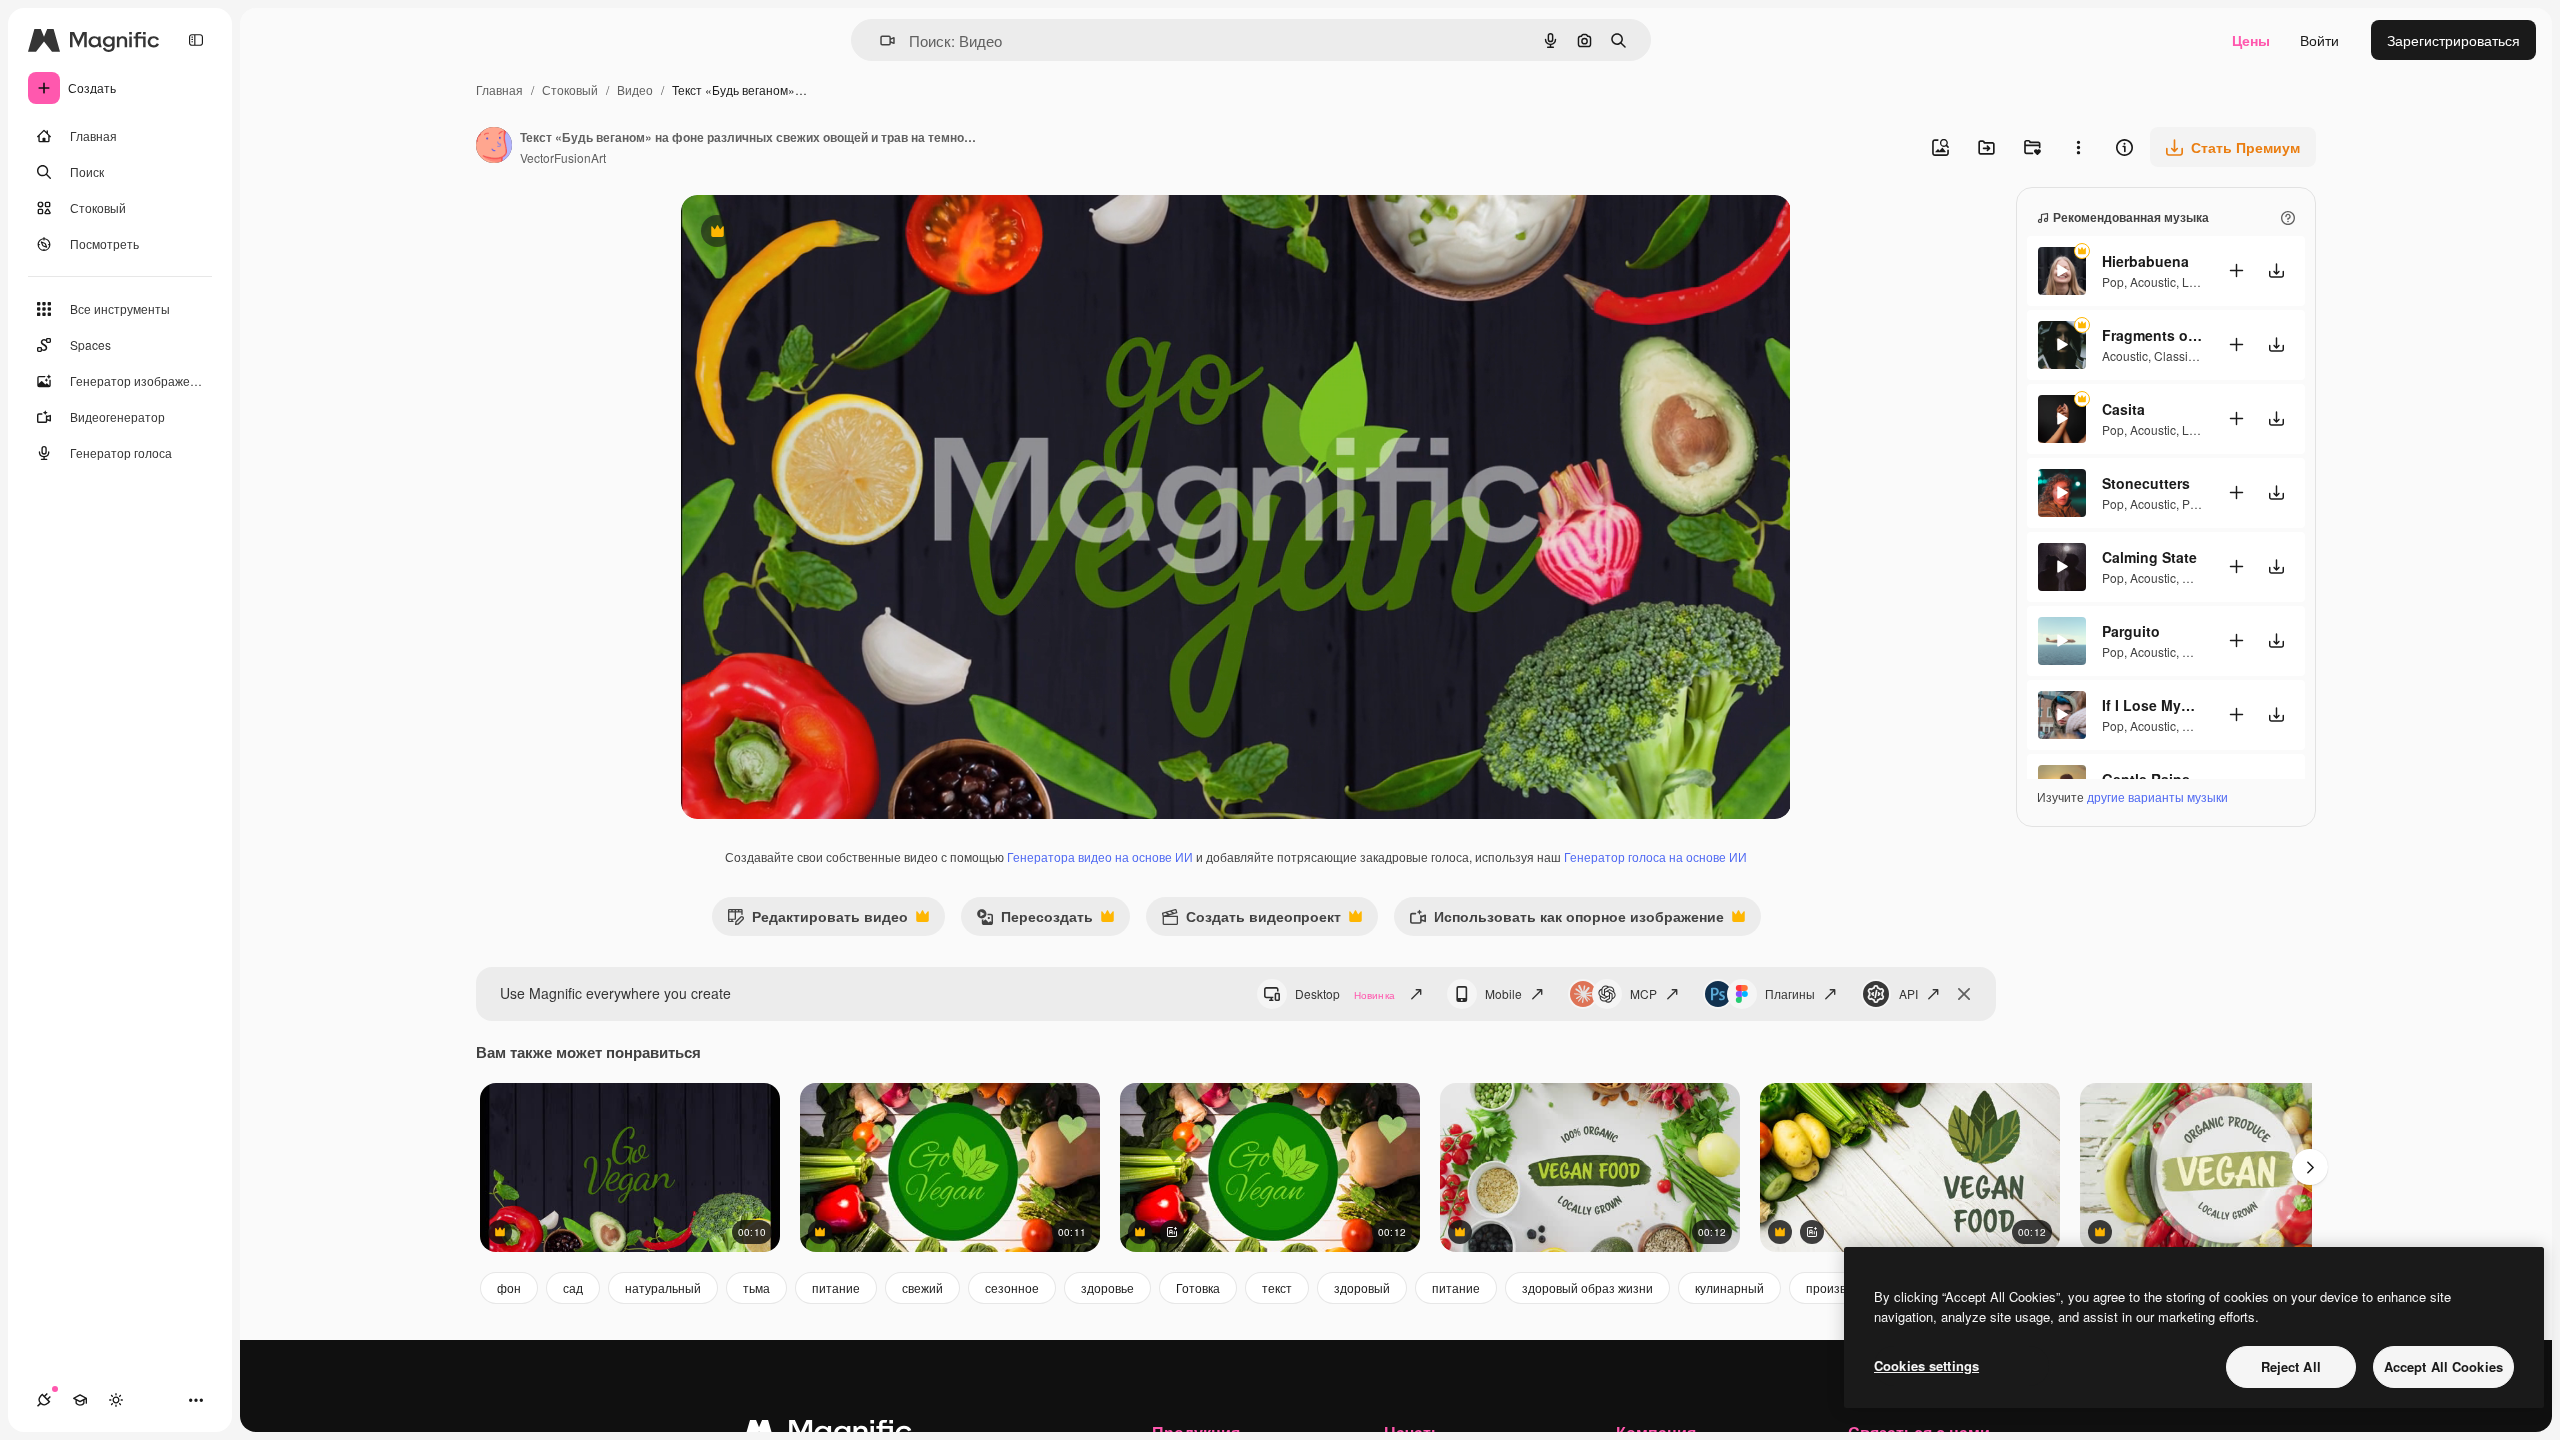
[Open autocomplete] (879, 40)
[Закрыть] (1964, 994)
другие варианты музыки (2157, 796)
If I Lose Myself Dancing (2152, 705)
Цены (2251, 40)
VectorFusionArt (563, 157)
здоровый (1362, 1287)
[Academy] (80, 1400)
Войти (2319, 40)
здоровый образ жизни (1587, 1287)
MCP (1643, 993)
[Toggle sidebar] (196, 40)
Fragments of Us (2152, 335)
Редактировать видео (817, 920)
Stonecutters (2146, 483)
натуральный (663, 1287)
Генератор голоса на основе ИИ (1655, 856)
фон (509, 1287)
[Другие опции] (2078, 147)
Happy (2199, 651)
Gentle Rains (2146, 779)
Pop (2113, 281)
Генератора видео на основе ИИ (1100, 856)
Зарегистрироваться (2453, 40)
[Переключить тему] (116, 1400)
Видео (635, 89)
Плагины (1790, 993)
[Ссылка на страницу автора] (494, 147)
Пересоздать (1034, 920)
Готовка (1198, 1287)
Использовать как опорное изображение (1566, 920)
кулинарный (1729, 1287)
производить (1842, 1287)
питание (836, 1287)
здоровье (1107, 1287)
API (1908, 993)
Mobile (1503, 993)
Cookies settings (1926, 1365)
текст (1277, 1287)
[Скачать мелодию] (2276, 270)
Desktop (1345, 993)
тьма (756, 1287)
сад (573, 1287)
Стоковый (570, 89)
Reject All (2291, 1366)
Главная (499, 89)
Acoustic (2153, 281)
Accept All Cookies (2443, 1366)
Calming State (2149, 557)
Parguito (2131, 631)
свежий (922, 1287)
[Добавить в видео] (2236, 270)
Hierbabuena (2145, 261)
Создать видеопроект (1251, 920)
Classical (2179, 355)
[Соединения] (44, 1400)
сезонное (1012, 1287)
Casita (2123, 409)
